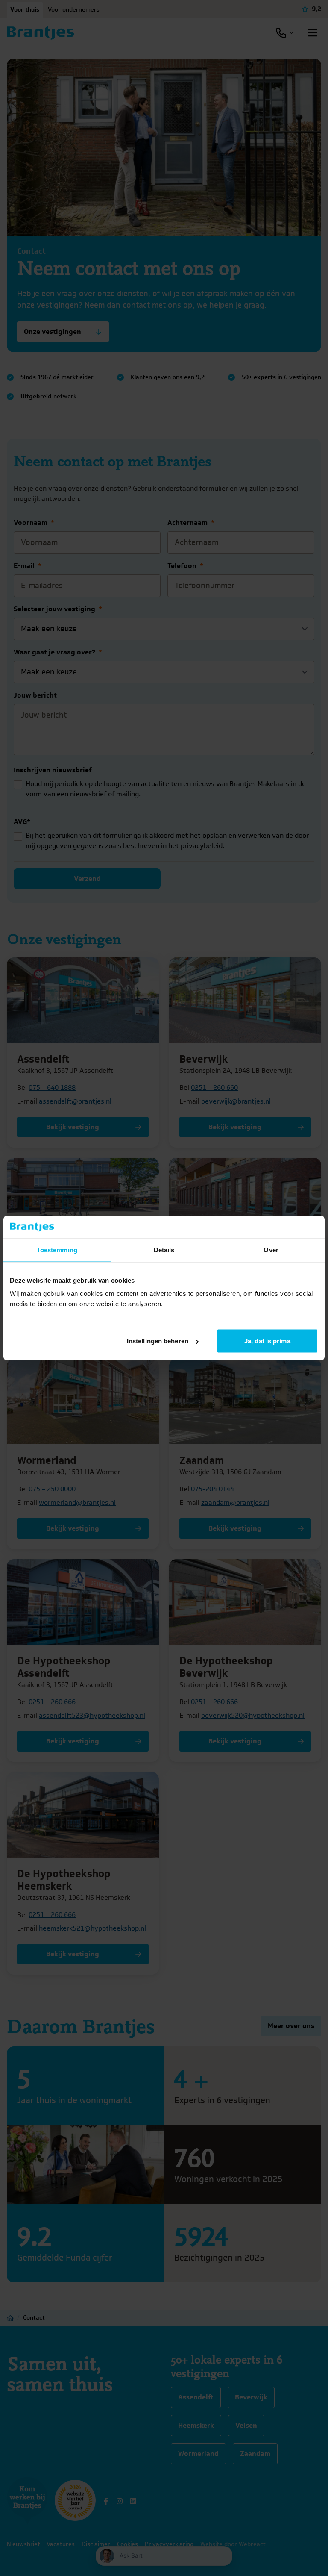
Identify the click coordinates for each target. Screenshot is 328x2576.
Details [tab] (164, 1250)
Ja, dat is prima (267, 1341)
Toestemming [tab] (57, 1250)
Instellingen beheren (158, 1341)
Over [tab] (271, 1250)
